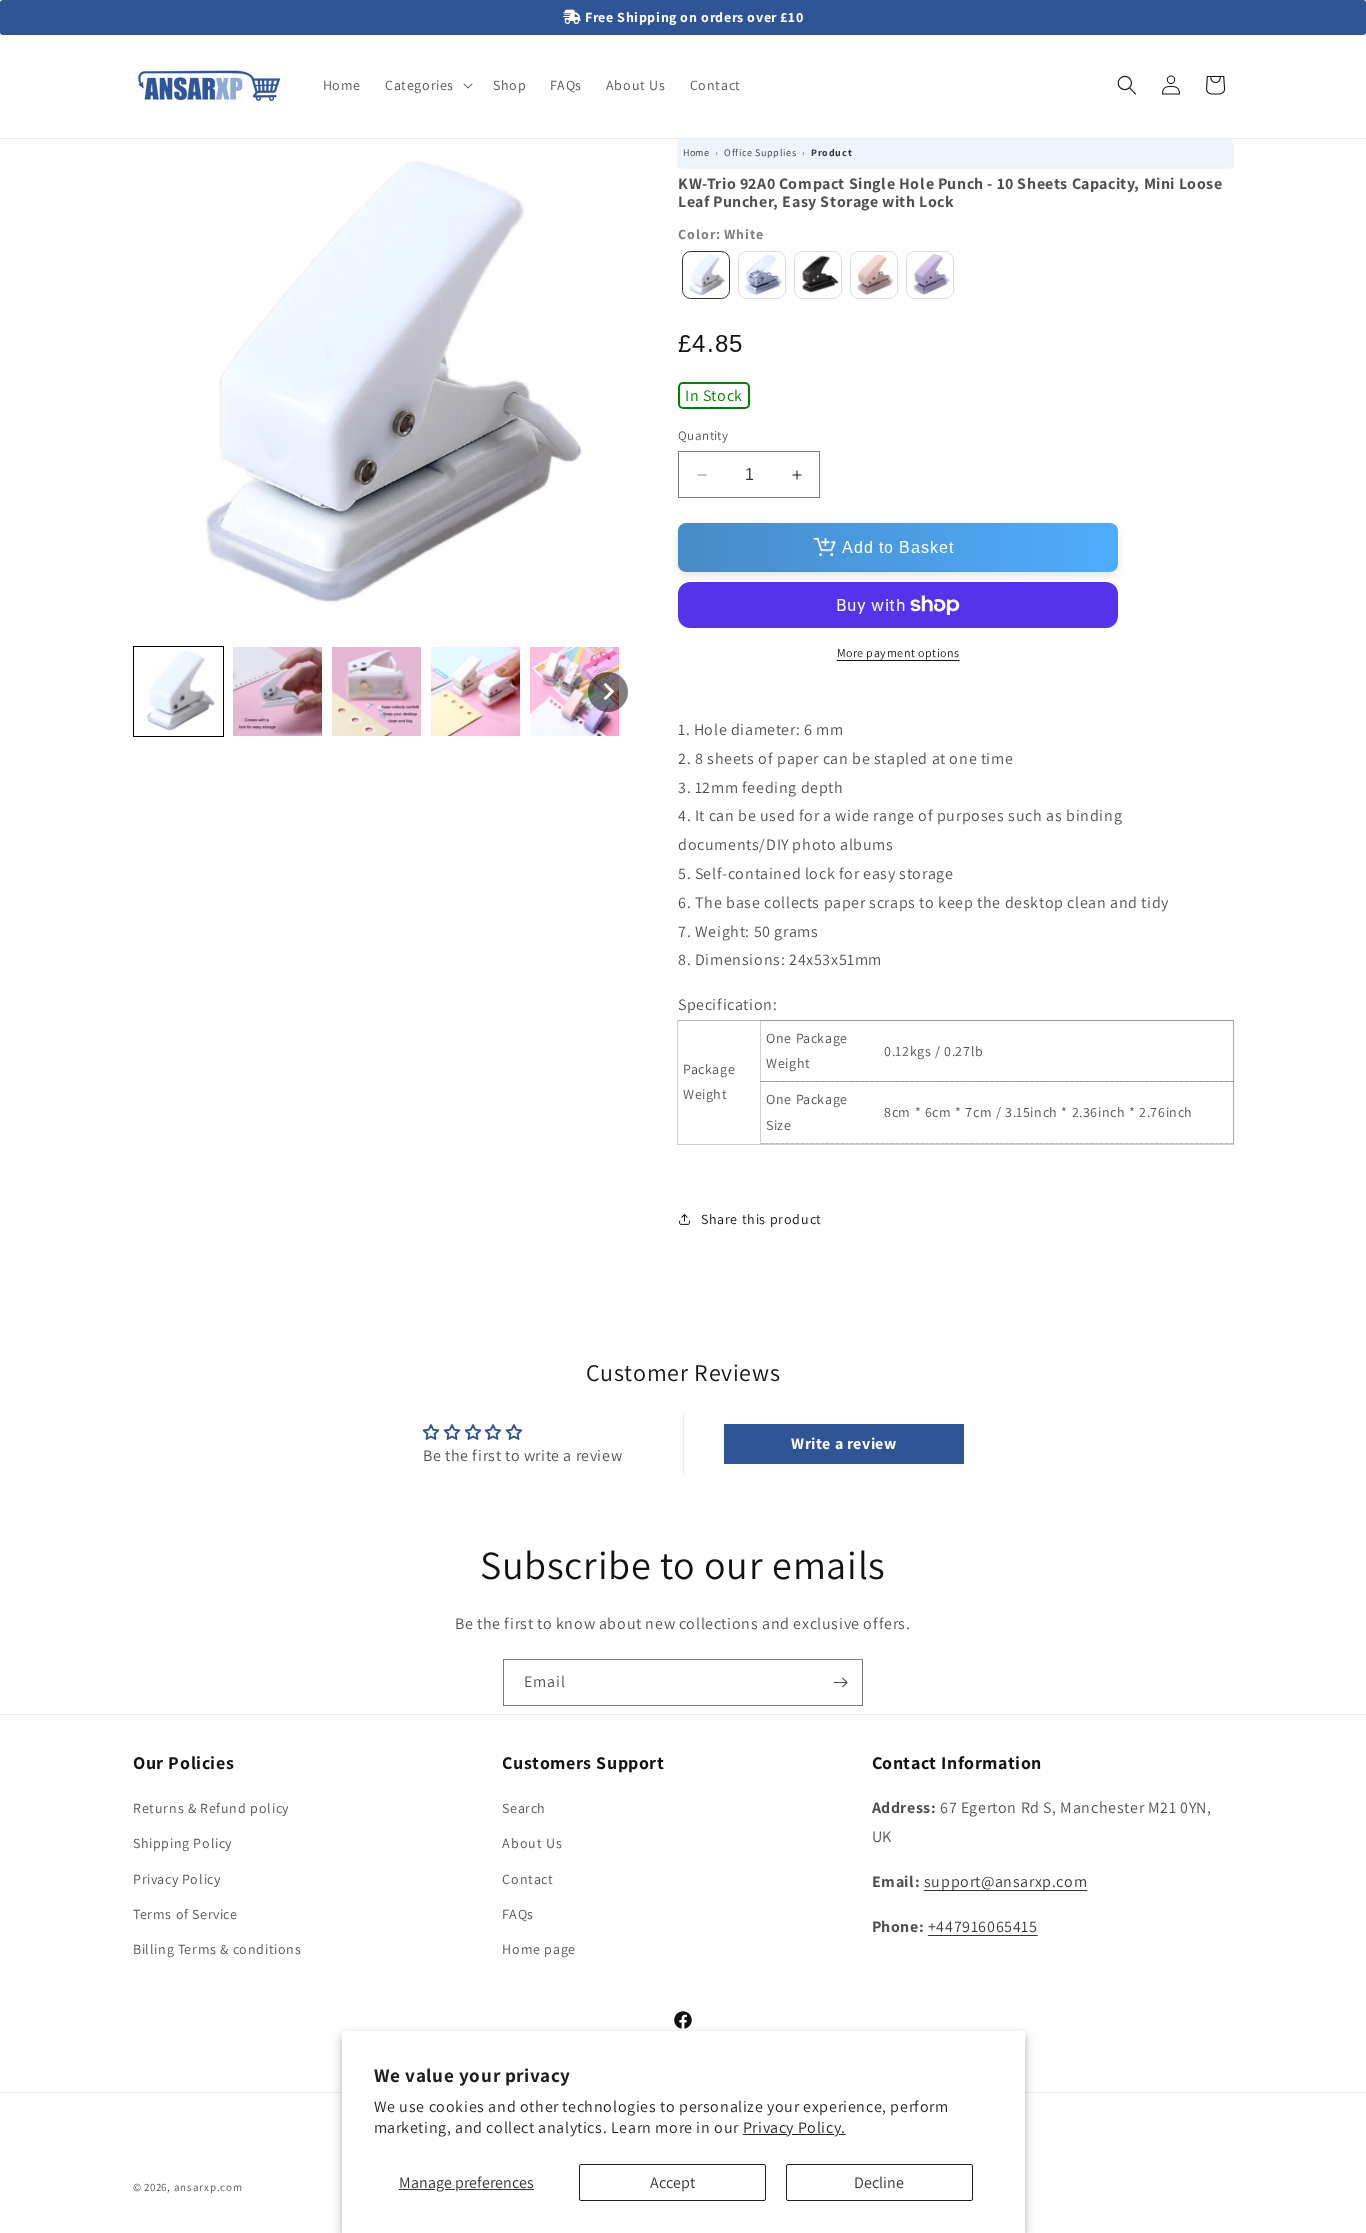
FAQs (517, 1914)
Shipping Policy (182, 1844)
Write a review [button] (843, 1443)
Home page (538, 1949)
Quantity (703, 435)
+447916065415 (983, 1926)
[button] (427, 85)
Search (524, 1809)
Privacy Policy (176, 1879)
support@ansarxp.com (1005, 1881)
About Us (532, 1844)
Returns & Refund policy (211, 1809)
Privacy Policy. (794, 2127)
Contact (527, 1879)
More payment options (898, 652)
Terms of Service (185, 1914)
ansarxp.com (208, 2187)
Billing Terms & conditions (217, 1949)
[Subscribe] (840, 1682)
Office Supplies (760, 152)
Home (696, 152)
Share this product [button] (761, 1219)
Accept (672, 2182)
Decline (879, 2182)
